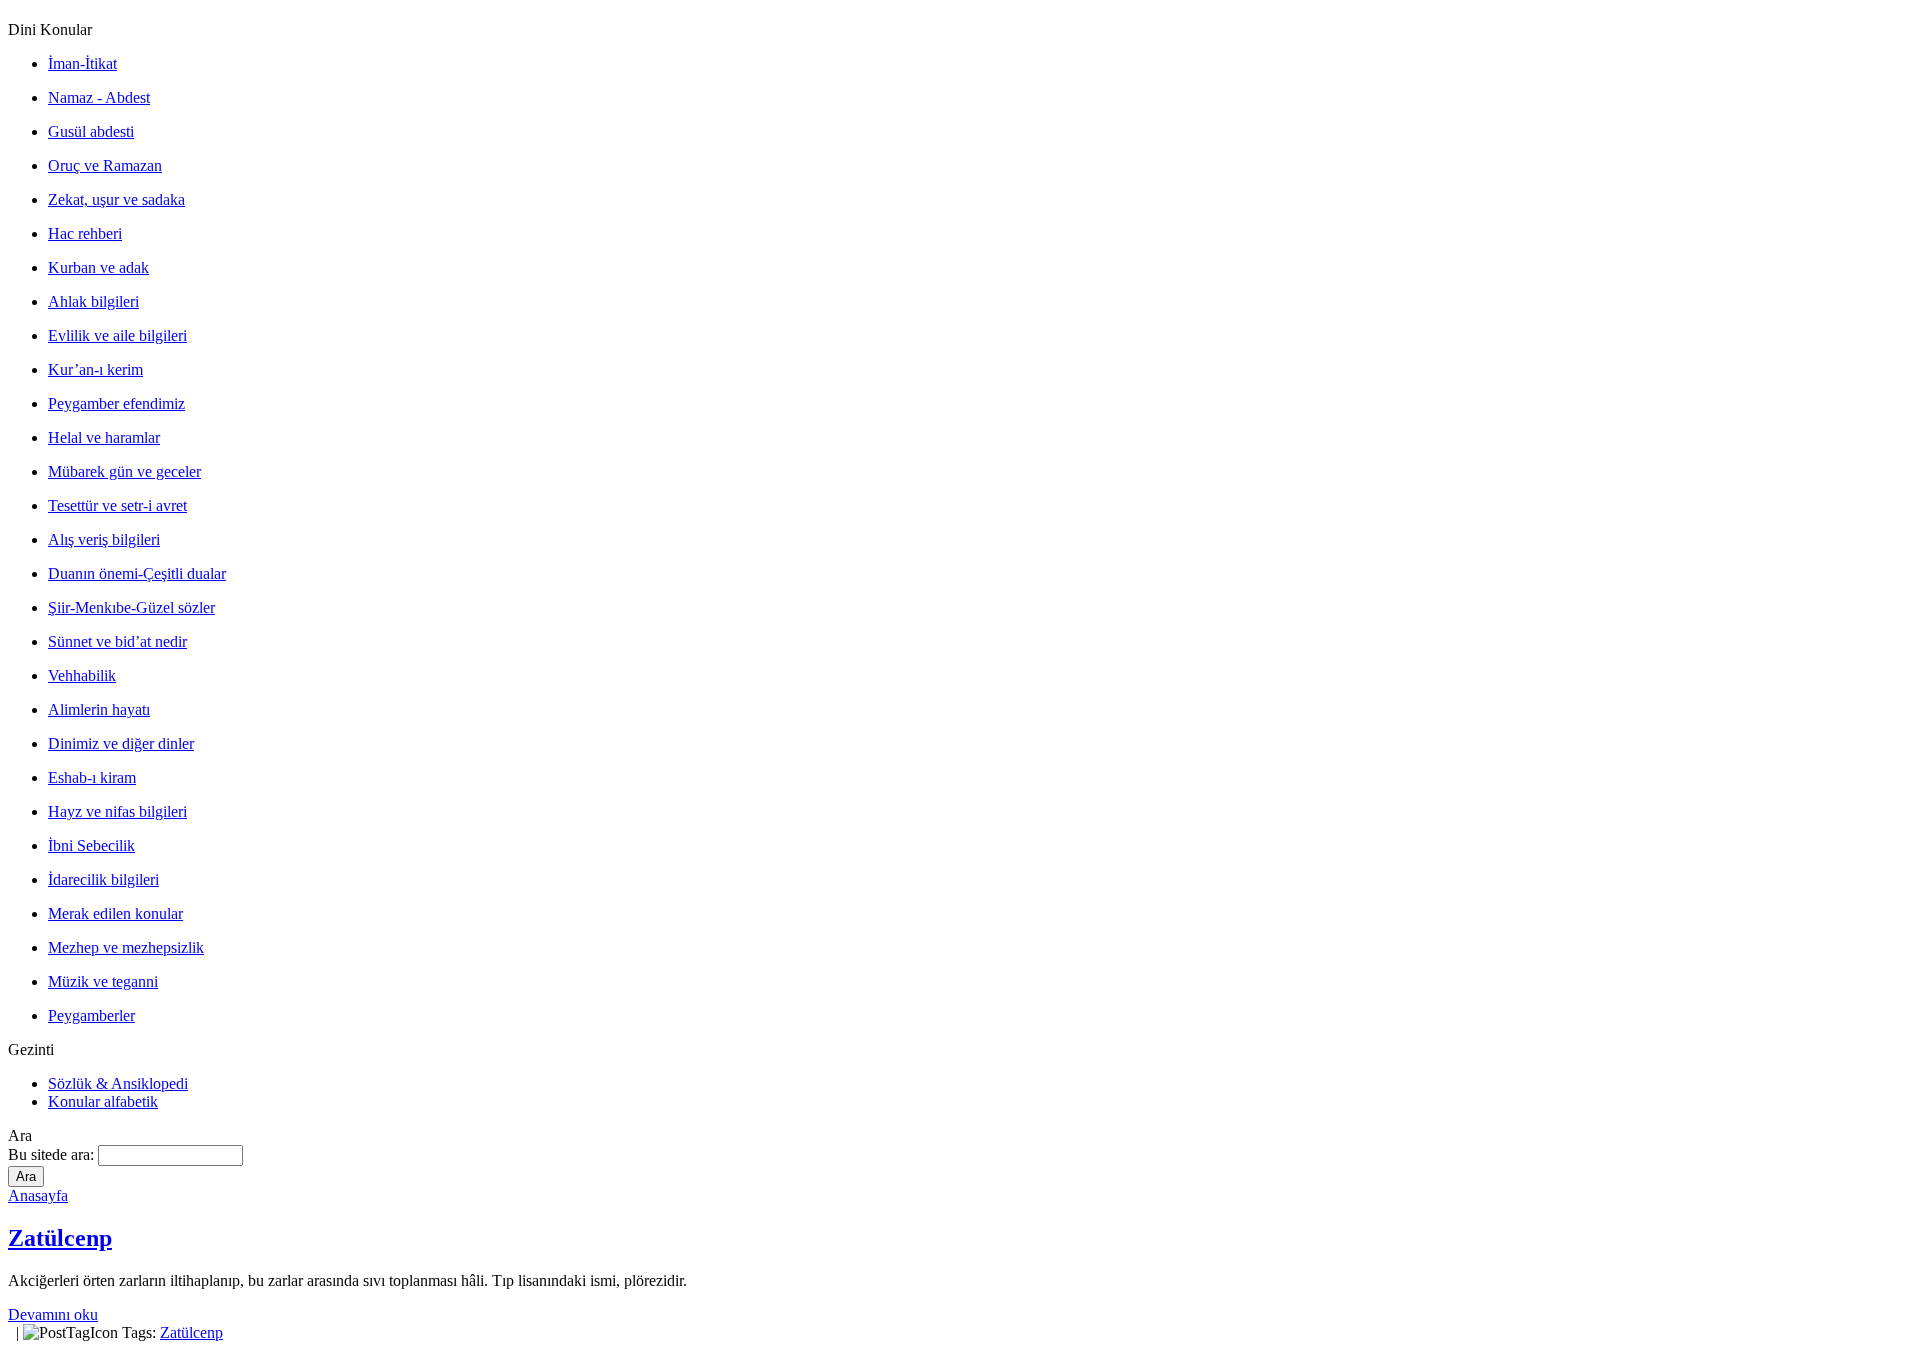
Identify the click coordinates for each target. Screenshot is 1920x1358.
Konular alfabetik (103, 1101)
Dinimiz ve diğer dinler (121, 743)
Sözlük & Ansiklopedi (118, 1083)
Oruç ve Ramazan (105, 165)
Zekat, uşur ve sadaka (116, 199)
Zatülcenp (60, 1238)
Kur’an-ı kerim (95, 369)
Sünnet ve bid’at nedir (117, 641)
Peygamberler (91, 1015)
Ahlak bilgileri (93, 301)
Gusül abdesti (91, 131)
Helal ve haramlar (104, 437)
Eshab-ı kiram (92, 777)
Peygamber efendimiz (116, 403)
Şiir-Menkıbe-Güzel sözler (131, 607)
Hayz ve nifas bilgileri (117, 811)
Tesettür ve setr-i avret (117, 505)
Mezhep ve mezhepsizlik (126, 947)
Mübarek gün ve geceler (124, 471)
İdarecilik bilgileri (103, 879)
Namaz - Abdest (99, 97)
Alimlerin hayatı (99, 709)
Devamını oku (53, 1314)
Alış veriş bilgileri (104, 539)
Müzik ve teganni (103, 981)
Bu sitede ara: (53, 1154)
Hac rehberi (85, 233)
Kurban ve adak (98, 267)
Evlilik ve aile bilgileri (117, 335)
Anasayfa (38, 1195)
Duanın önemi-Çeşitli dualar (137, 573)
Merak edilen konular (115, 913)
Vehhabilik (82, 675)
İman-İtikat (82, 63)
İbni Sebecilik (91, 845)
